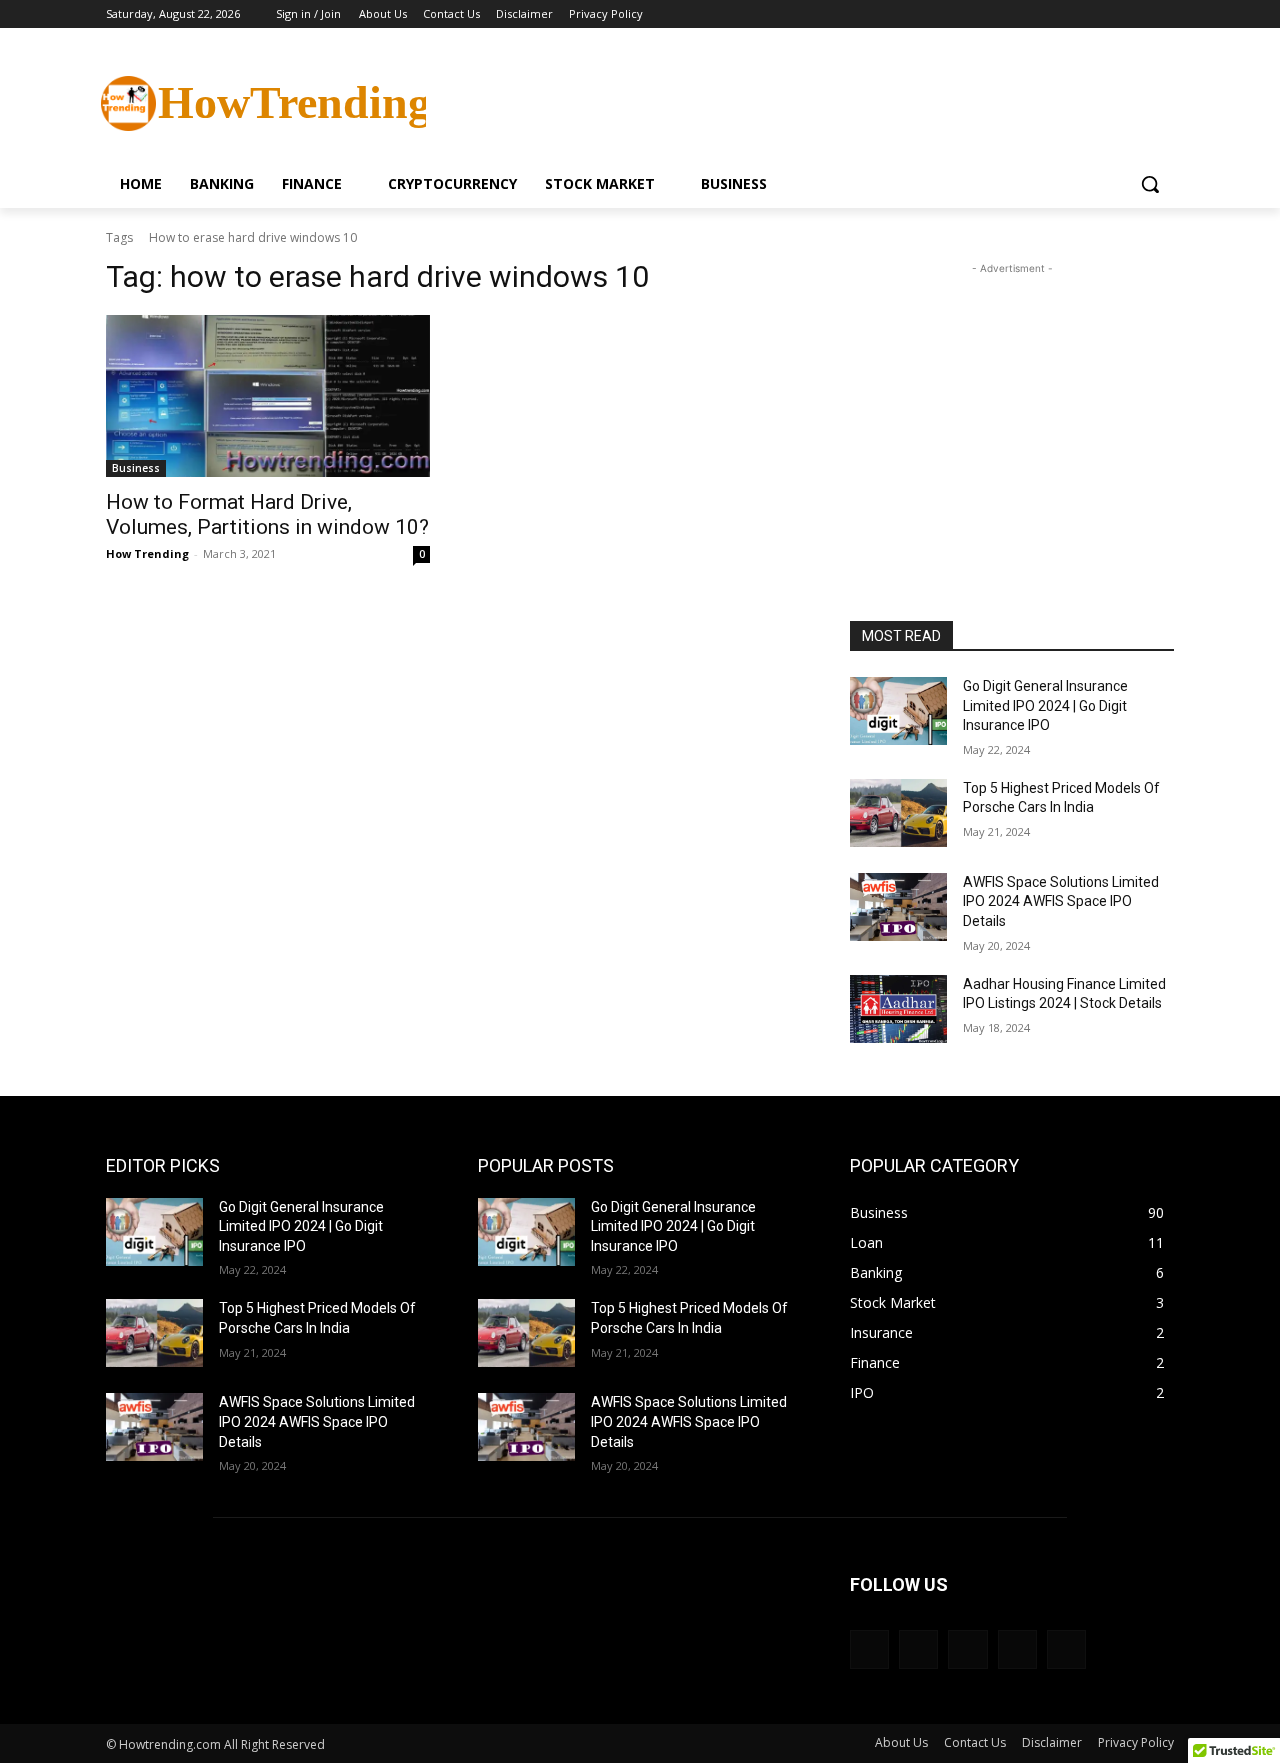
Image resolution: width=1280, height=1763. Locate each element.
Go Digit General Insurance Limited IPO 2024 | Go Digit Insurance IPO (1045, 705)
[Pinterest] (967, 1649)
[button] (1150, 184)
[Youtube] (1162, 14)
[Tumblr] (1066, 1649)
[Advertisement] (790, 101)
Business (136, 468)
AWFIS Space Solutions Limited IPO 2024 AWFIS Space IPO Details (1061, 901)
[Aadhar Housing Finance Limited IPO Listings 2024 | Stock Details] (898, 1009)
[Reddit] (1017, 1649)
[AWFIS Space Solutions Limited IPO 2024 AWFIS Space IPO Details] (898, 907)
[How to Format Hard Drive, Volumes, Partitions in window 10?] (268, 396)
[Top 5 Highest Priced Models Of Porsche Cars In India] (898, 813)
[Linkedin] (918, 1649)
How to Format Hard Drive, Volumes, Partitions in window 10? (267, 514)
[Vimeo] (1134, 14)
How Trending (147, 553)
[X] (1107, 14)
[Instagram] (1079, 14)
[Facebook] (1051, 14)
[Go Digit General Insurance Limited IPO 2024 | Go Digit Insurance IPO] (898, 711)
